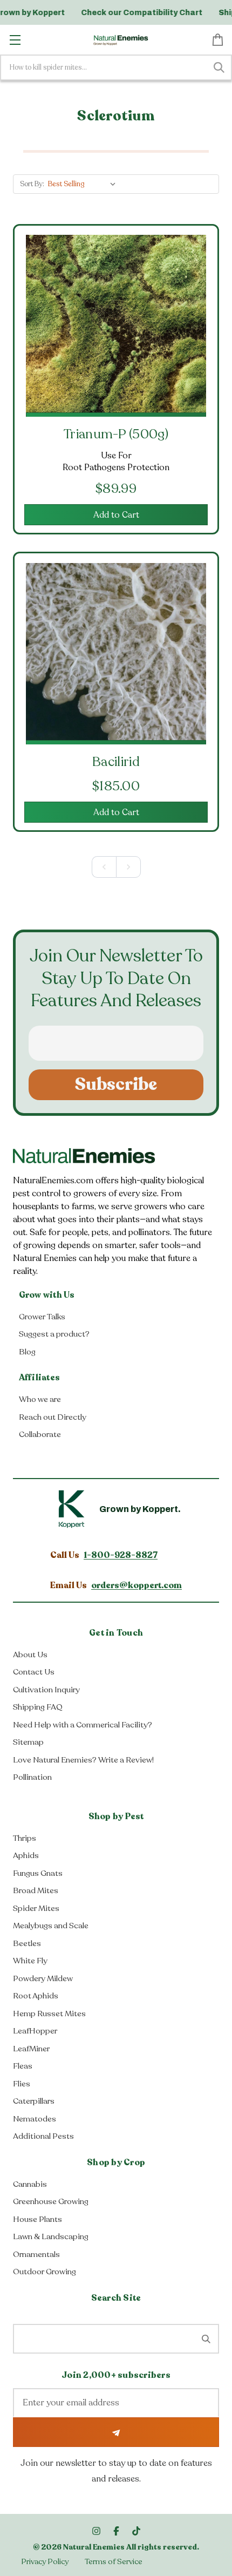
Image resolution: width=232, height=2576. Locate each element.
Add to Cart (116, 515)
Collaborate (40, 1434)
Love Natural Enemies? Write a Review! (83, 1760)
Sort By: (32, 184)
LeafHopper (35, 2031)
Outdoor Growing (45, 2272)
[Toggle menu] (15, 40)
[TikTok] (136, 2531)
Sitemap (28, 1742)
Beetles (27, 1943)
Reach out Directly (53, 1417)
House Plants (37, 2219)
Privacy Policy (45, 2562)
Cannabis (30, 2184)
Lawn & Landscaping (51, 2236)
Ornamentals (36, 2254)
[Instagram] (96, 2531)
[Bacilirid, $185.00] (116, 653)
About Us (30, 1655)
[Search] (219, 67)
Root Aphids (36, 1996)
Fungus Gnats (38, 1873)
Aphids (26, 1855)
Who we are (40, 1399)
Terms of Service (114, 2562)
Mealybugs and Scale (51, 1926)
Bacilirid (116, 762)
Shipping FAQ (38, 1707)
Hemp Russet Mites (49, 2014)
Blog (27, 1352)
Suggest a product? (54, 1334)
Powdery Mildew (43, 1978)
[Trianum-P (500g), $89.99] (116, 325)
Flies (22, 2084)
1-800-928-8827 (121, 1555)
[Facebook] (116, 2531)
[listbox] (84, 184)
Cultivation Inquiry (46, 1690)
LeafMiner (31, 2049)
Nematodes (35, 2119)
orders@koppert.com (137, 1585)
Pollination (32, 1777)
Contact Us (34, 1672)
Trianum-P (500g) (116, 434)
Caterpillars (34, 2101)
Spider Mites (36, 1908)
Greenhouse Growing (51, 2201)
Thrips (25, 1838)
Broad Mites (36, 1890)
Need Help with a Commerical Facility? (83, 1725)
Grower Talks (42, 1317)
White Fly (30, 1961)
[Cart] (218, 39)
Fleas (23, 2066)
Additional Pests (43, 2136)
